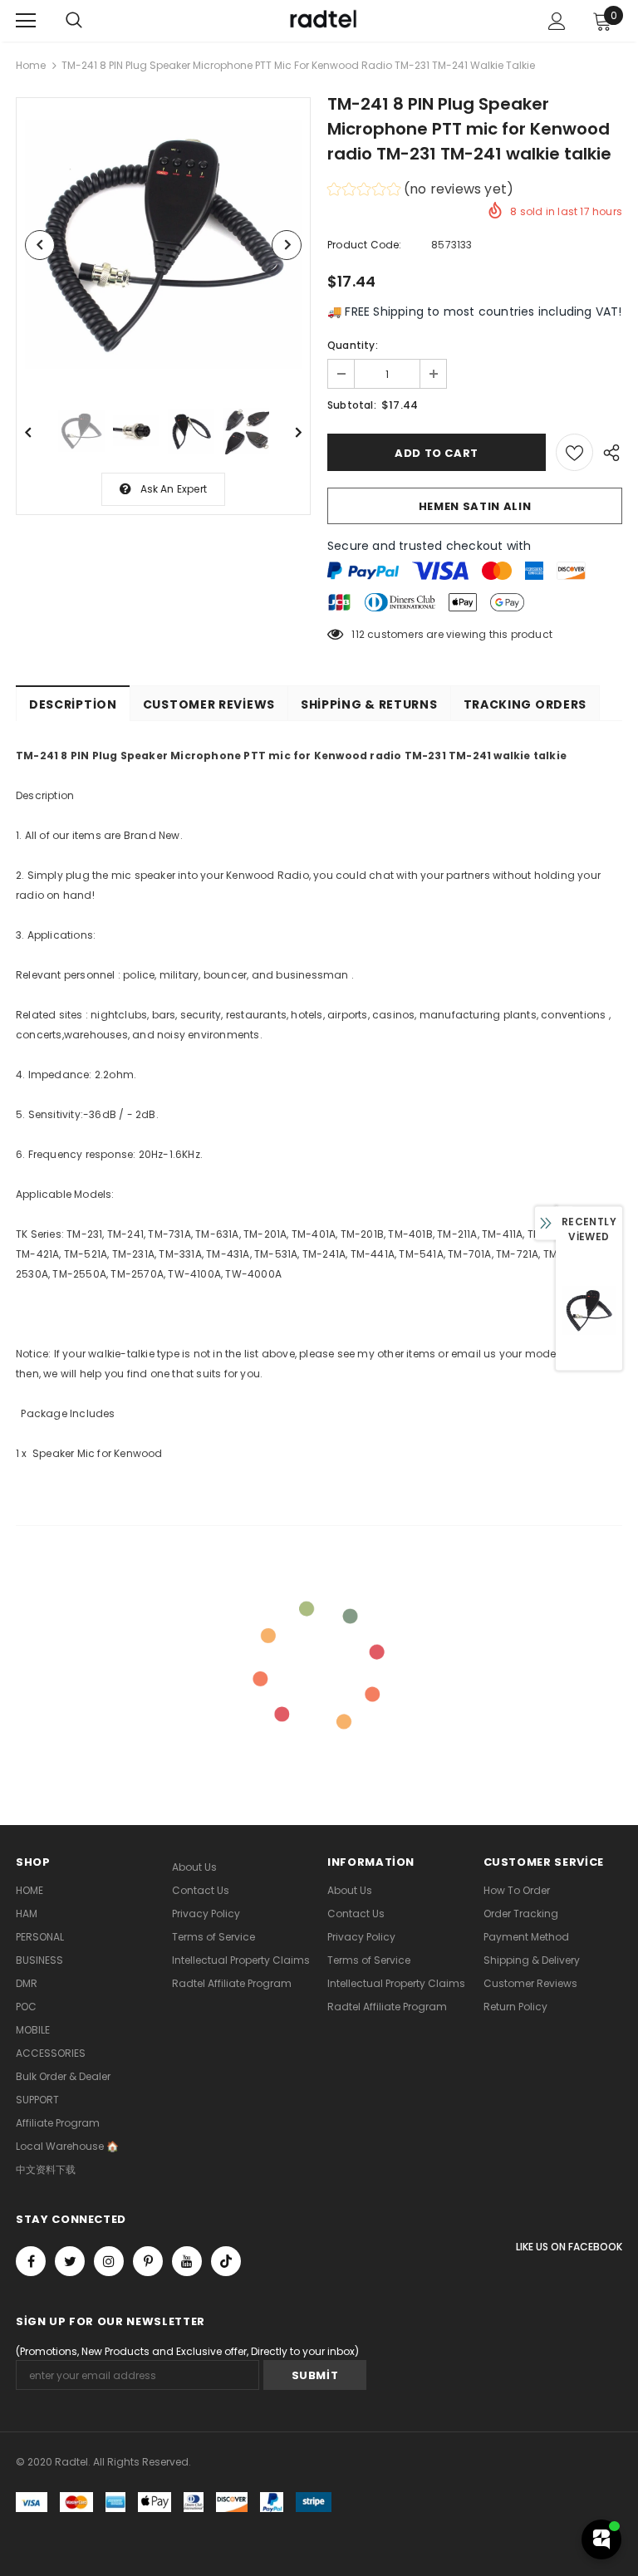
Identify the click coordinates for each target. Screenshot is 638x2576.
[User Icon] (557, 21)
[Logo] (321, 20)
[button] (420, 191)
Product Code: (365, 245)
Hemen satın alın (475, 506)
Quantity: (353, 345)
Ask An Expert (174, 489)
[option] (163, 245)
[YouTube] (187, 2261)
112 (358, 634)
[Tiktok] (226, 2261)
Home (31, 65)
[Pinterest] (148, 2261)
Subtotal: (352, 405)
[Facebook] (31, 2261)
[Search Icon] (74, 21)
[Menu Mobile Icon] (26, 21)
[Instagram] (109, 2261)
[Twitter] (70, 2261)
